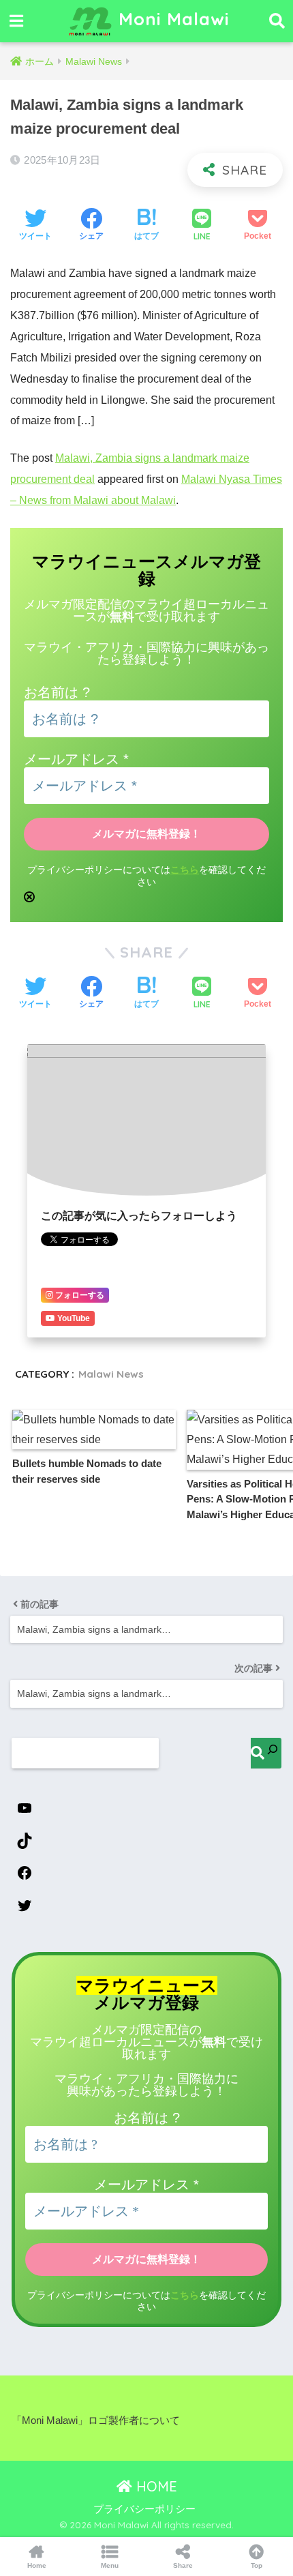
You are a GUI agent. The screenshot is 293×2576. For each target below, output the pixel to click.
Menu (110, 2565)
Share (183, 2565)
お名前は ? (57, 692)
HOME (155, 2486)
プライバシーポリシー (144, 2509)
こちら (185, 870)
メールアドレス (76, 759)
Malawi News (111, 1374)
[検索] (266, 1753)
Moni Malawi (171, 18)
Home (37, 2565)
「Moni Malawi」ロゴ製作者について (96, 2420)
